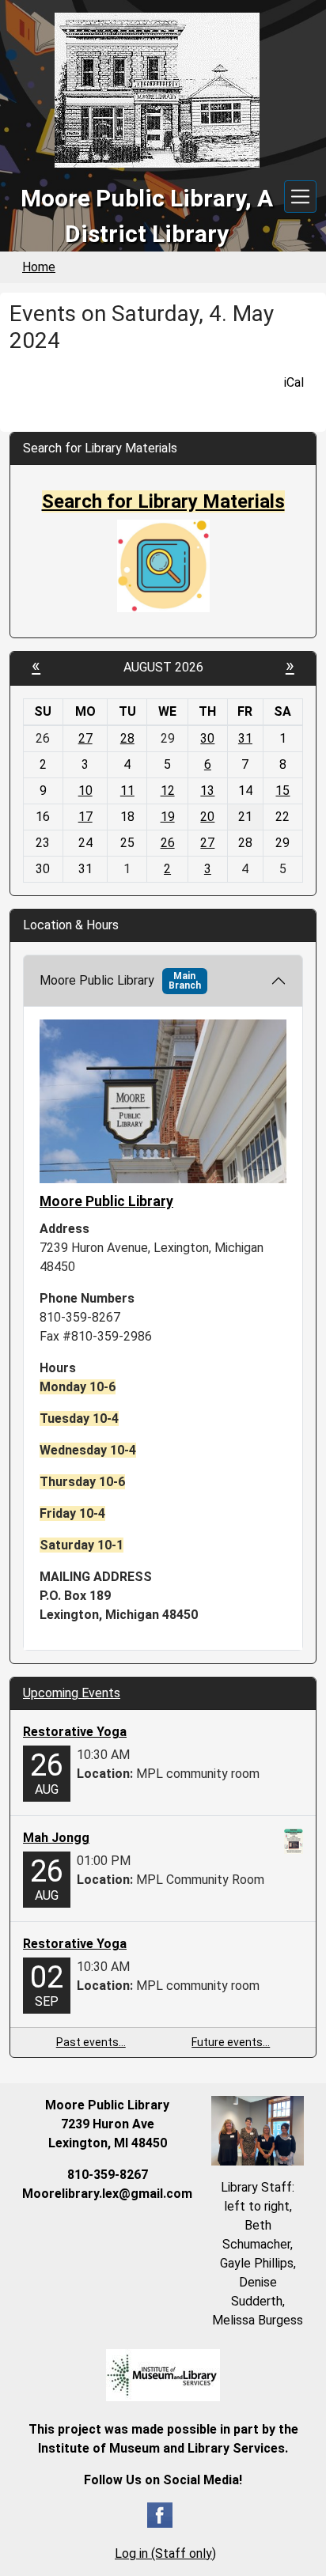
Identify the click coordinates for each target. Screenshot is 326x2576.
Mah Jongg (56, 1838)
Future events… (231, 2042)
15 (282, 791)
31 (245, 738)
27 (85, 738)
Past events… (91, 2042)
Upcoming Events (72, 1693)
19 (168, 817)
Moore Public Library (120, 981)
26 (168, 843)
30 (207, 738)
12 (168, 791)
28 (127, 738)
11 (127, 791)
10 (85, 791)
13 (207, 791)
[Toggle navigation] (300, 197)
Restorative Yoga (75, 1732)
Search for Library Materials (163, 501)
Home (39, 267)
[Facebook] (160, 2514)
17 (85, 817)
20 (207, 817)
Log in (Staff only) (165, 2553)
